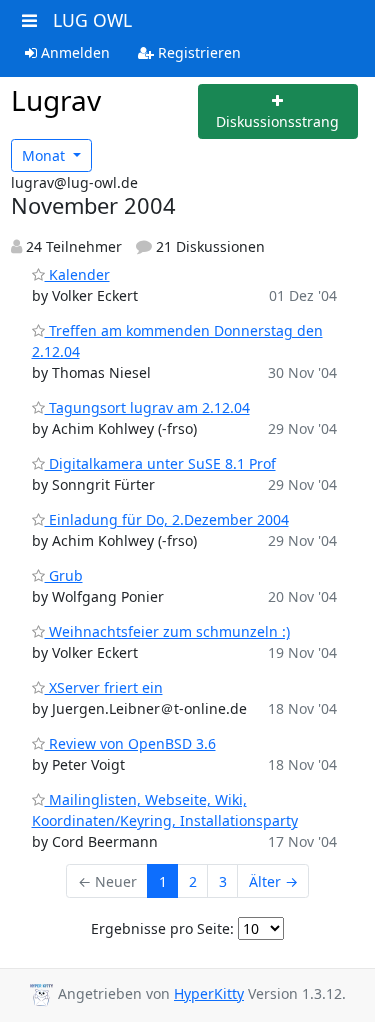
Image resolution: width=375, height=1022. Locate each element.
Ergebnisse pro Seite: (162, 928)
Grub (64, 575)
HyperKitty (209, 993)
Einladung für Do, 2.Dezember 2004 (167, 519)
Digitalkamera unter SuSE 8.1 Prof (160, 463)
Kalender (77, 274)
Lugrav (56, 100)
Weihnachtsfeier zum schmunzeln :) (167, 631)
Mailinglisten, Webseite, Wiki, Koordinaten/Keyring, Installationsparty (165, 810)
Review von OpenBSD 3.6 (130, 743)
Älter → (273, 881)
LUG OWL (92, 20)
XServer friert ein (104, 687)
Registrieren (197, 52)
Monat (45, 155)
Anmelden (73, 52)
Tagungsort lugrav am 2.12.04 (147, 407)
